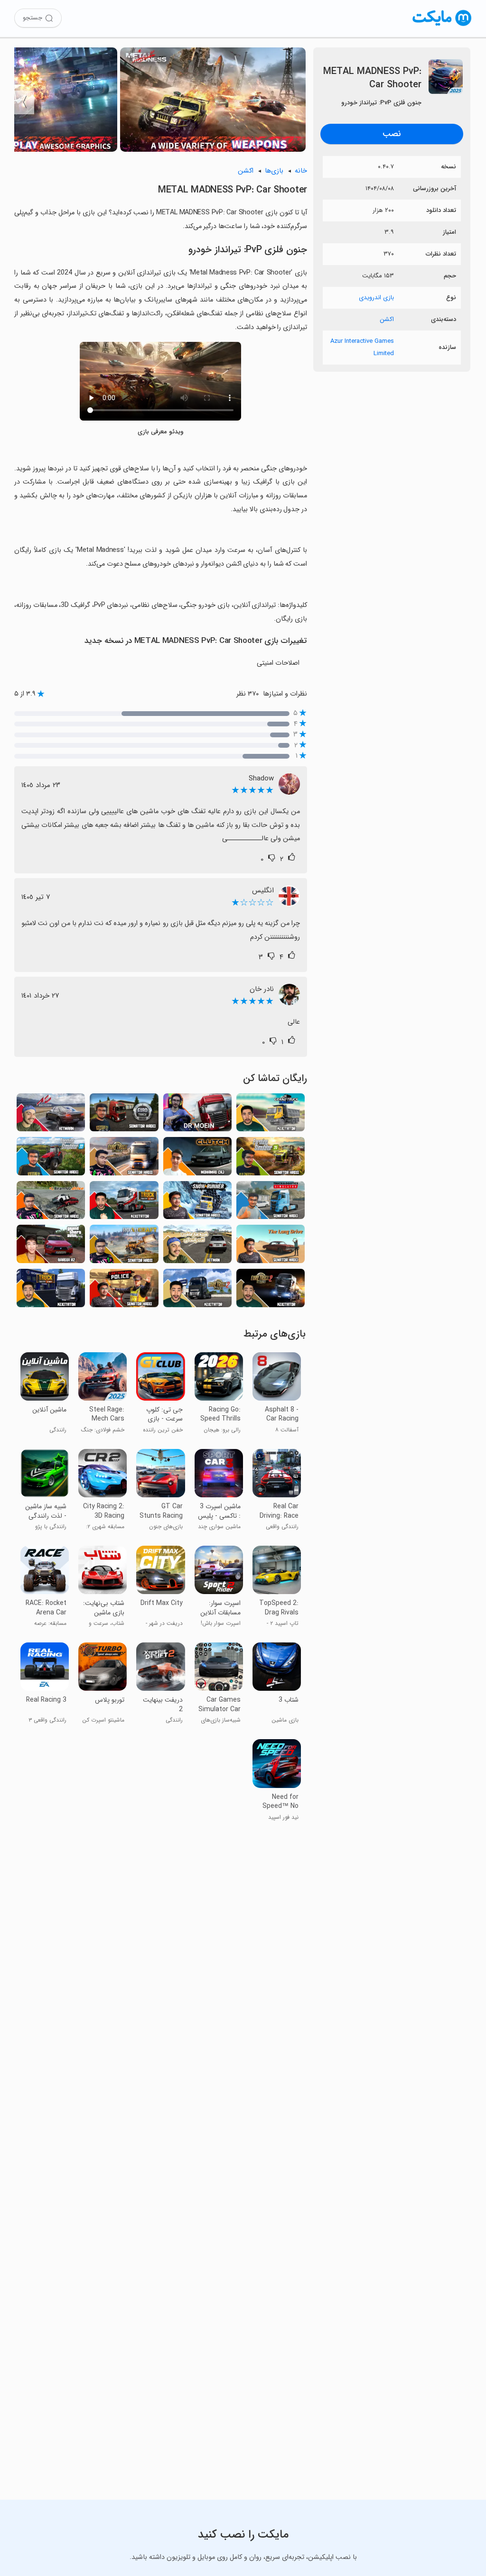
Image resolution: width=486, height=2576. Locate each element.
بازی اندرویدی (376, 298)
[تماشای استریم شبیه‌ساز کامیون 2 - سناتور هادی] (124, 1159)
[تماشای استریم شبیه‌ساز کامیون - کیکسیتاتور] (124, 1203)
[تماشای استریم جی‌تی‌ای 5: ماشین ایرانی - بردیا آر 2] (51, 1247)
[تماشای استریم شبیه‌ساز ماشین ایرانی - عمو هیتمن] (197, 1247)
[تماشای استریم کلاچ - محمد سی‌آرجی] (197, 1159)
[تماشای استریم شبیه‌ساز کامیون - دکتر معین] (197, 1115)
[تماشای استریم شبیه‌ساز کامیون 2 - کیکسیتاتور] (271, 1291)
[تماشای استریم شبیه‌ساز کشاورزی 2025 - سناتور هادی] (271, 1159)
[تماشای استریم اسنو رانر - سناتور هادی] (197, 1203)
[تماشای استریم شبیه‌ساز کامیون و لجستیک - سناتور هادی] (271, 1203)
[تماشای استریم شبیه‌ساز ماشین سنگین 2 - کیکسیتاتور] (271, 1115)
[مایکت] (442, 26)
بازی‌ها (274, 171)
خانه (301, 171)
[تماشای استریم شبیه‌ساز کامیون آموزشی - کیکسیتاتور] (51, 1291)
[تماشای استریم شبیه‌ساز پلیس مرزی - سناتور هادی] (124, 1291)
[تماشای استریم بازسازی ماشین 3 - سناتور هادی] (51, 1203)
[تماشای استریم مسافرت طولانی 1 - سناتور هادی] (271, 1247)
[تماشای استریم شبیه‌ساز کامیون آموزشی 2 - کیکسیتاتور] (197, 1291)
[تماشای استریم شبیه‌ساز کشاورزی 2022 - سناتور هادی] (51, 1159)
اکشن (387, 319)
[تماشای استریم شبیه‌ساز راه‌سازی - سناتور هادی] (124, 1247)
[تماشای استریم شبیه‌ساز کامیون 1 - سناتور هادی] (124, 1115)
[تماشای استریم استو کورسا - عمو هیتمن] (51, 1115)
